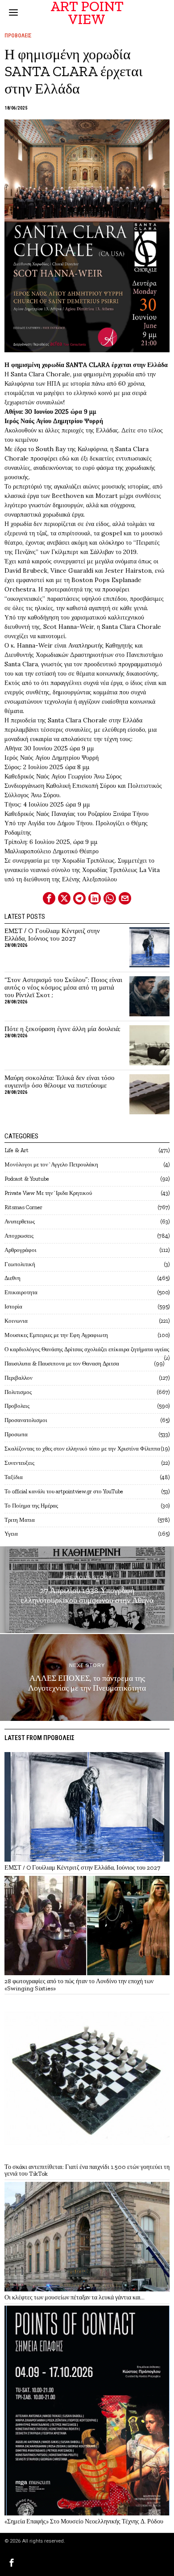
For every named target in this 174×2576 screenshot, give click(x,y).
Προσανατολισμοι (26, 1420)
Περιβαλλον (19, 1378)
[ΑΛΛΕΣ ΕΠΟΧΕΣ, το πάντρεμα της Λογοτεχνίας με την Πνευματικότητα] (87, 1677)
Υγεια (11, 1534)
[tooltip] (49, 898)
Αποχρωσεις (19, 1236)
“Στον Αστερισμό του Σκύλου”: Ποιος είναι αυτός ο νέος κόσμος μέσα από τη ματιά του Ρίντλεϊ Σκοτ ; (63, 988)
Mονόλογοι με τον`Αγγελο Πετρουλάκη (51, 1164)
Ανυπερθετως (20, 1221)
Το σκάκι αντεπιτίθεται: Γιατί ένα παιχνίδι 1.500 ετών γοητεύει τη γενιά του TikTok (87, 2170)
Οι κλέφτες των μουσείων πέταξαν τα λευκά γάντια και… (75, 2297)
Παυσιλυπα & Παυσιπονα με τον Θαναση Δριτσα (62, 1363)
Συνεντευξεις (19, 1463)
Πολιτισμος (18, 1392)
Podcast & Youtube (27, 1179)
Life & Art (17, 1150)
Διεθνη (12, 1278)
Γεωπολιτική (20, 1264)
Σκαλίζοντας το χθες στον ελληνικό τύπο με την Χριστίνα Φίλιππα (82, 1449)
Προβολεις (18, 36)
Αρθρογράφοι (21, 1250)
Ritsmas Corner (23, 1207)
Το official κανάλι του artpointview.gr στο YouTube (64, 1491)
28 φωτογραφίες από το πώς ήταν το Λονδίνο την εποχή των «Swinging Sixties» (79, 1985)
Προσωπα (16, 1434)
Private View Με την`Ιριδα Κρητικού (48, 1193)
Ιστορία (13, 1306)
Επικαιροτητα (21, 1292)
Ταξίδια (14, 1477)
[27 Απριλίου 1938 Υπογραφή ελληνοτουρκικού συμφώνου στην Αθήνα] (87, 1590)
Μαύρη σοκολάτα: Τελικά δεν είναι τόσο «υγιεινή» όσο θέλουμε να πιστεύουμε (60, 1082)
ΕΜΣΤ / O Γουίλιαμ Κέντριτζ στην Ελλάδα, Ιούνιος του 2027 (52, 935)
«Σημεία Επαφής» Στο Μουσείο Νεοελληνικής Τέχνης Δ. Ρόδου (84, 2521)
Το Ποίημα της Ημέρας (31, 1506)
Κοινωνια (16, 1321)
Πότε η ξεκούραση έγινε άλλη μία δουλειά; (62, 1029)
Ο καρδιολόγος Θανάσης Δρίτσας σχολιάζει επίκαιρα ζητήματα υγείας (87, 1349)
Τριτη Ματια (20, 1520)
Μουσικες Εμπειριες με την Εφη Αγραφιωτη (56, 1335)
